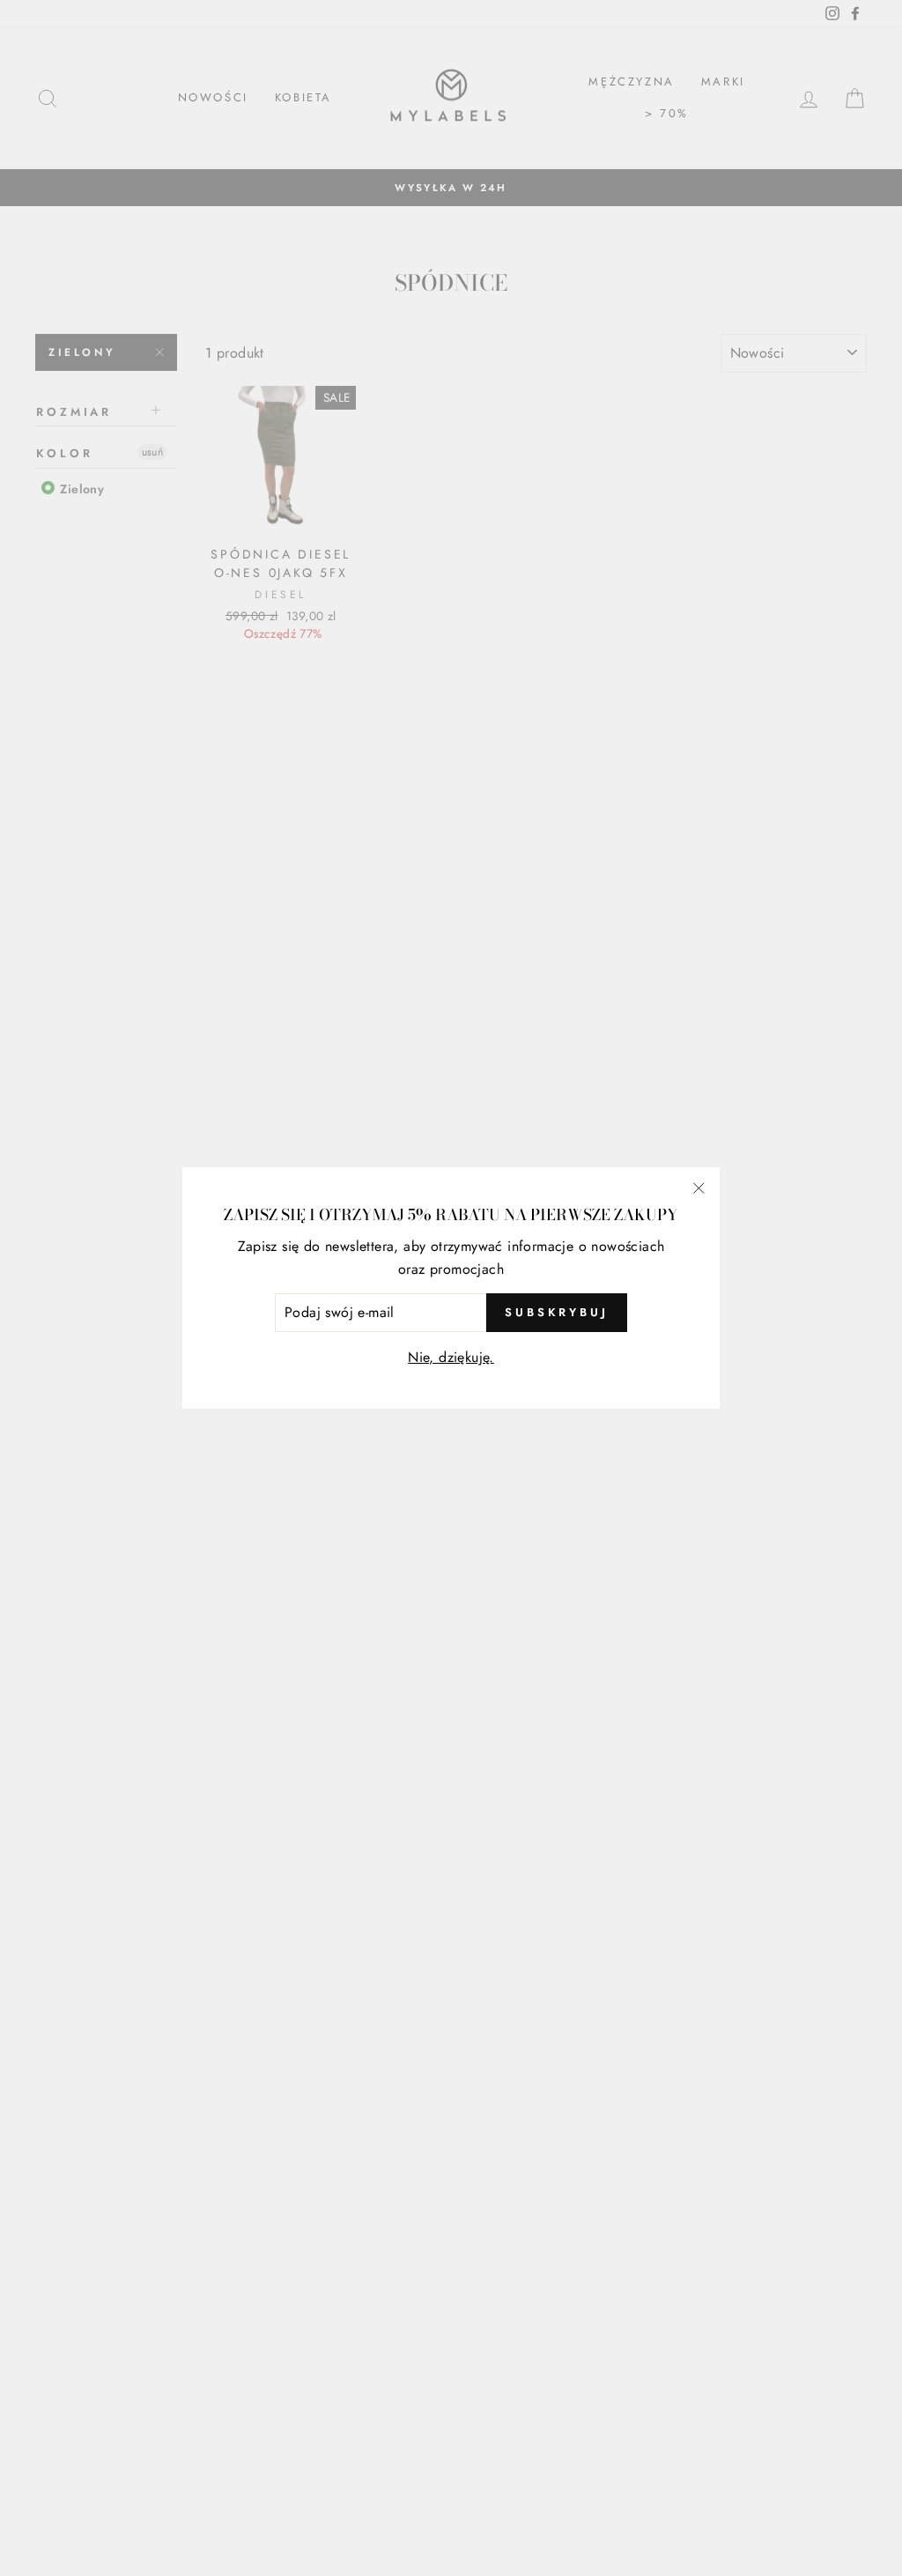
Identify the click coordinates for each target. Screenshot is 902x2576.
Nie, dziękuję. (451, 1357)
